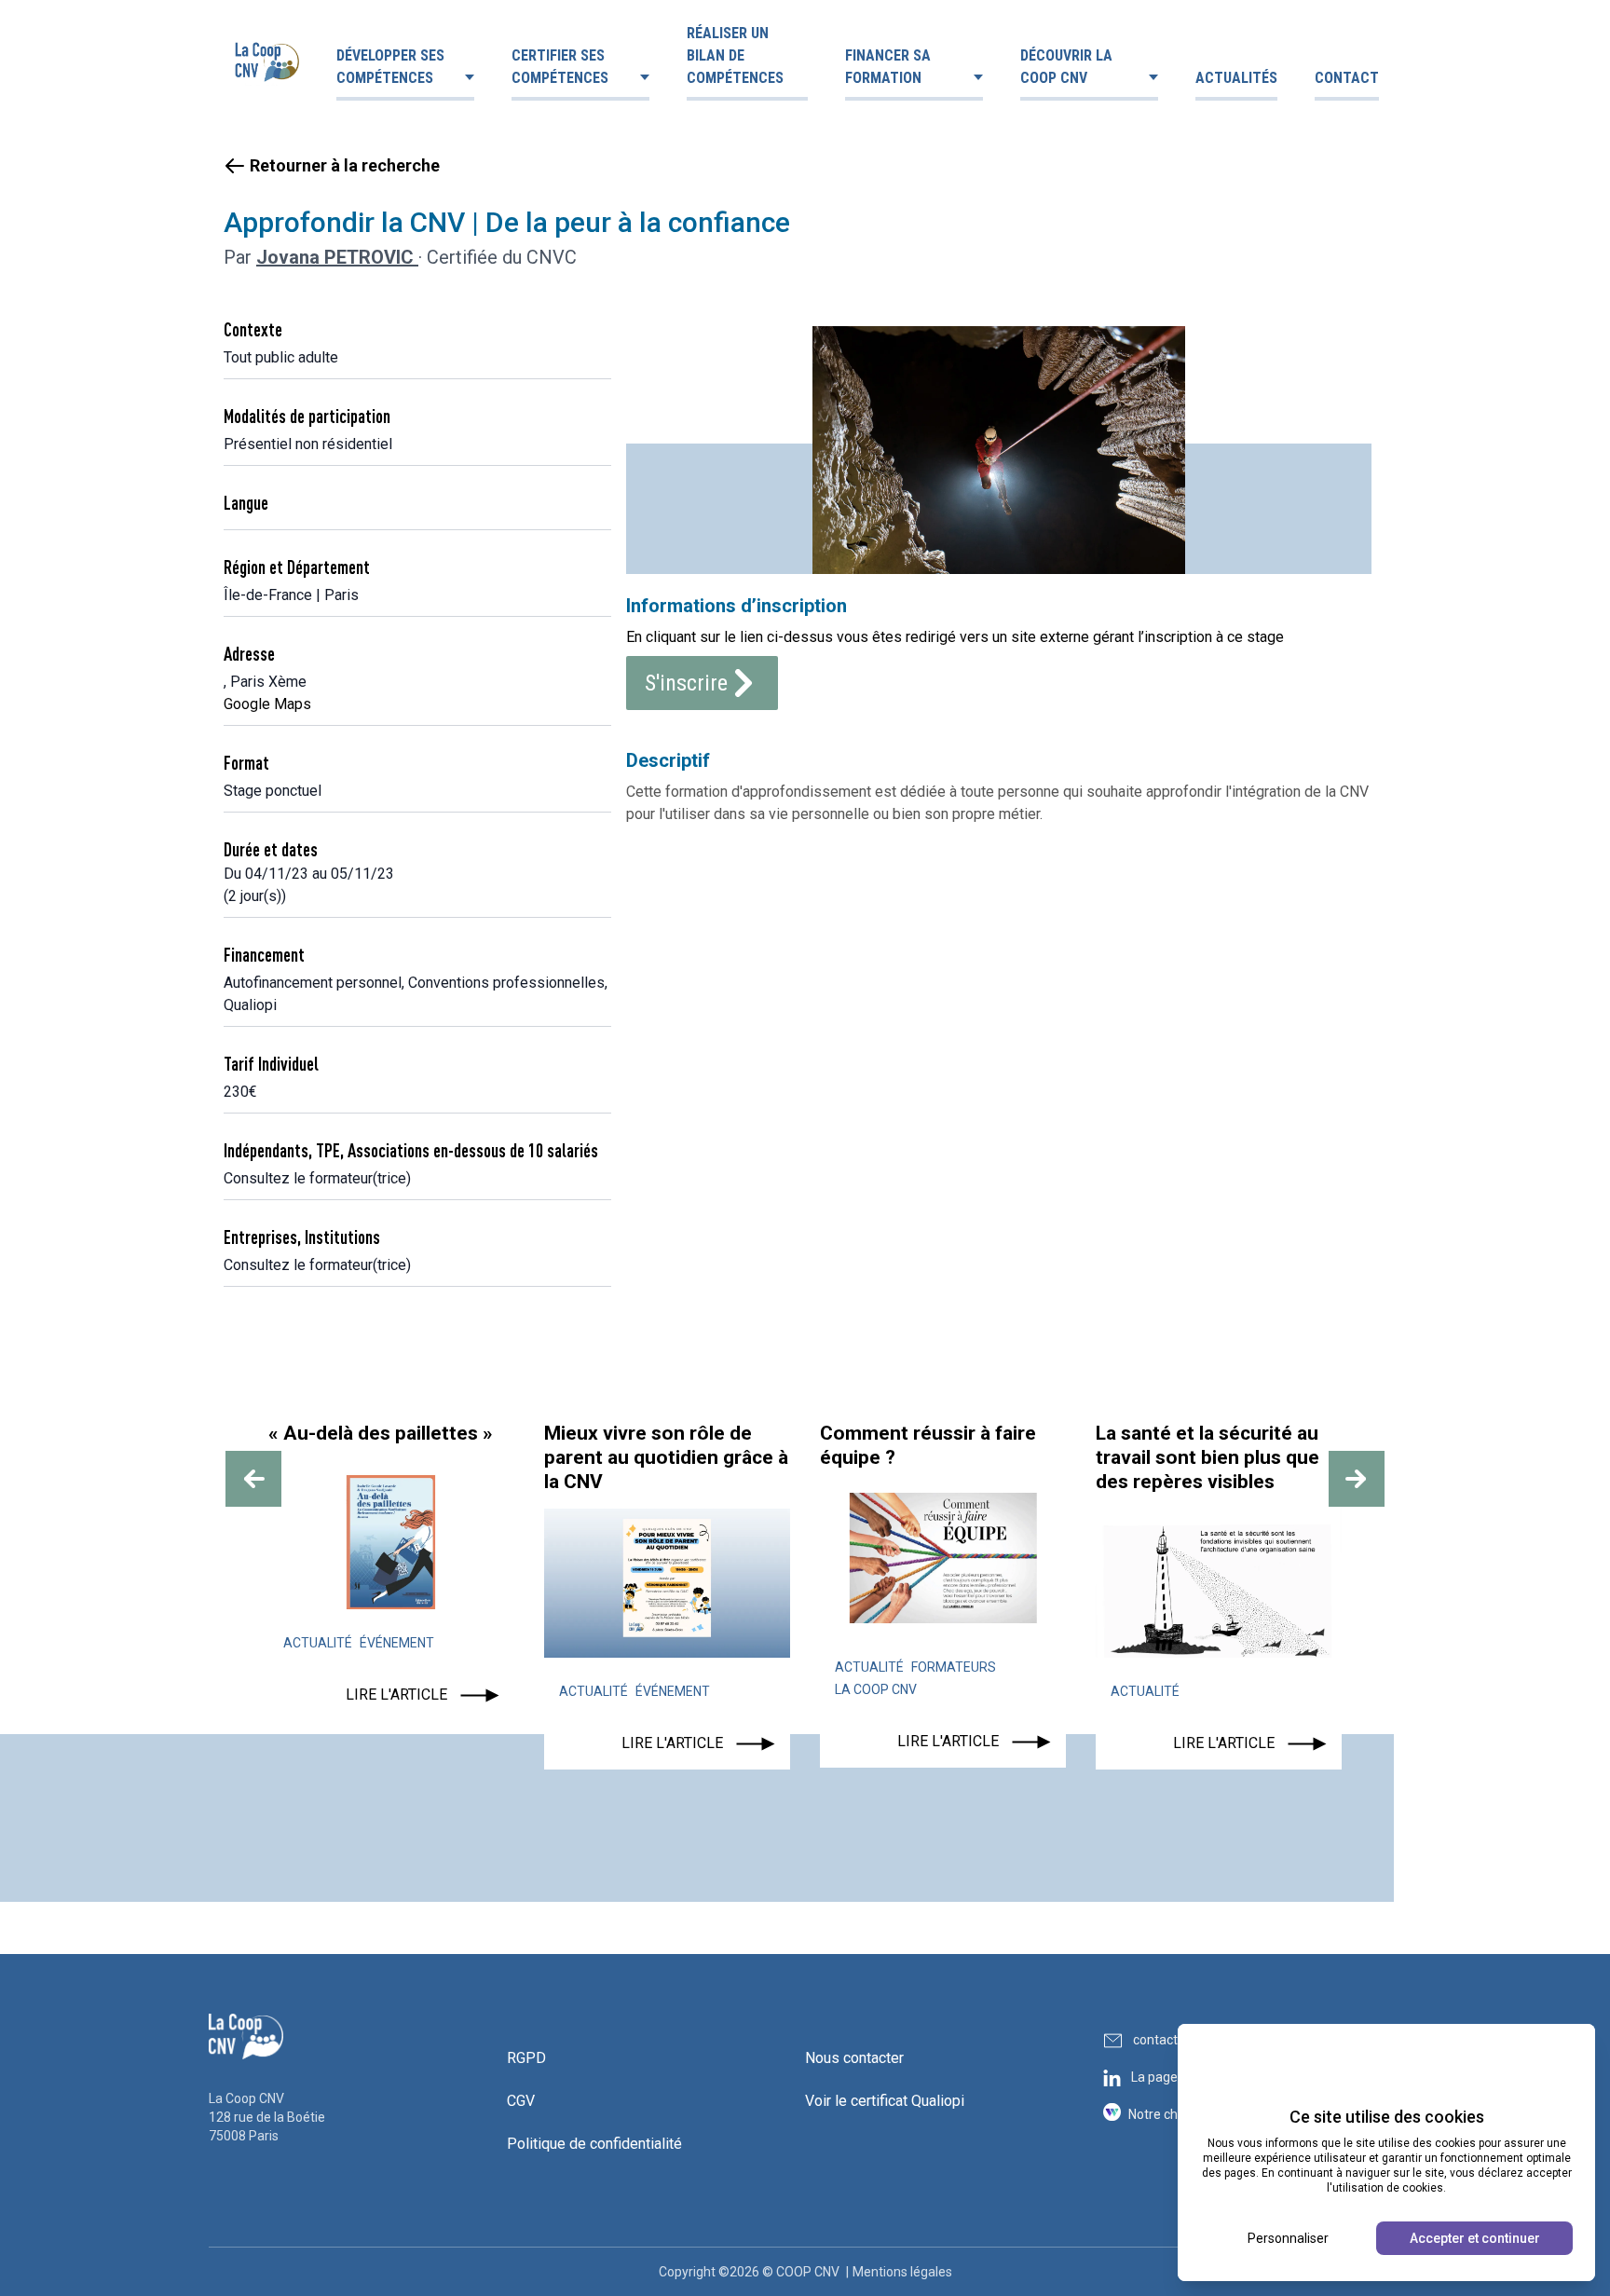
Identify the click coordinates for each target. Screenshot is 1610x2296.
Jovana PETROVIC (337, 257)
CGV (521, 2101)
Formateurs (954, 1667)
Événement (397, 1643)
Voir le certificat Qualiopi (885, 2101)
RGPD (526, 2058)
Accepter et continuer (1475, 2238)
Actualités (1236, 78)
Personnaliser (1288, 2238)
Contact (1347, 78)
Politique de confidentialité (594, 2144)
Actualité (318, 1643)
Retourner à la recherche (345, 165)
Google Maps (267, 704)
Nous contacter (854, 2058)
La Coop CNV (876, 1689)
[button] (253, 1479)
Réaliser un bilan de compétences (735, 55)
